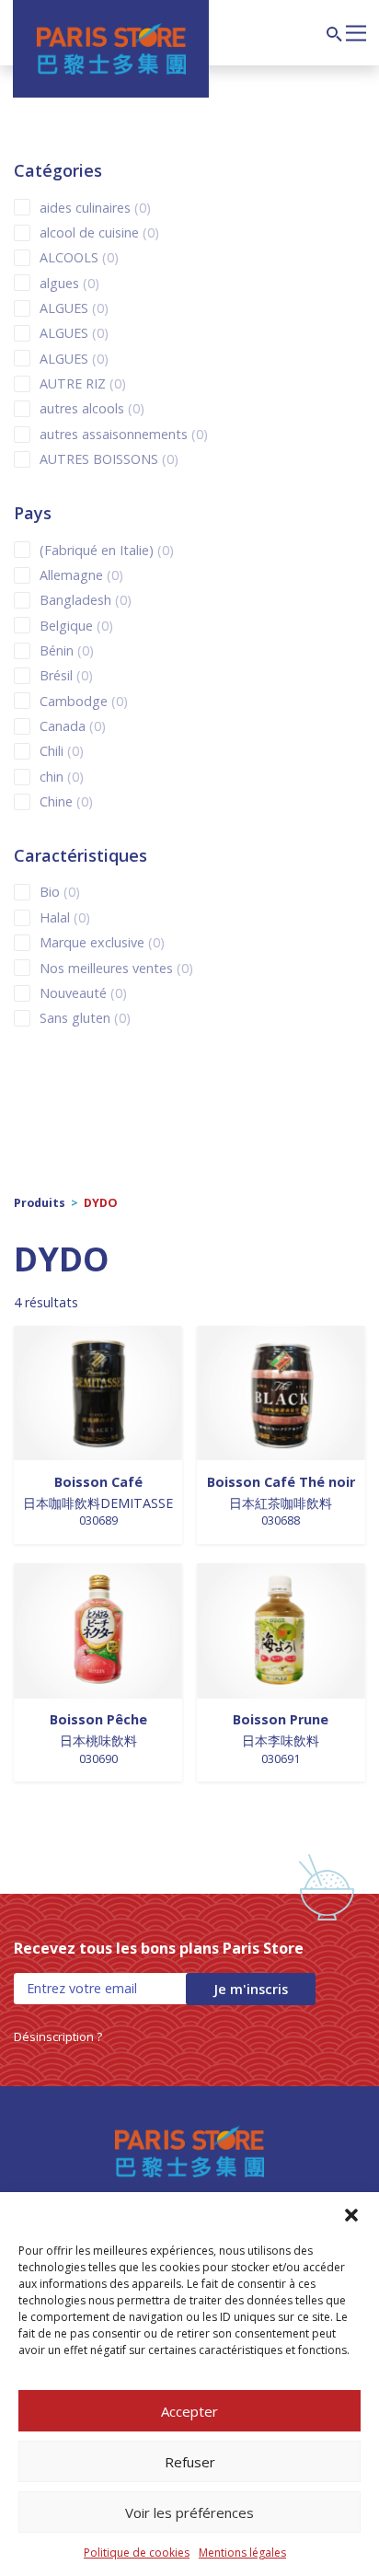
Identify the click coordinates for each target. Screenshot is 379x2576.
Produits (40, 1203)
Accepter (189, 2411)
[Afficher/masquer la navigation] (356, 31)
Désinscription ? (58, 2036)
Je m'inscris (251, 1989)
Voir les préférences (189, 2512)
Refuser (190, 2462)
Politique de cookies (137, 2553)
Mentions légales (242, 2553)
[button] (351, 2215)
